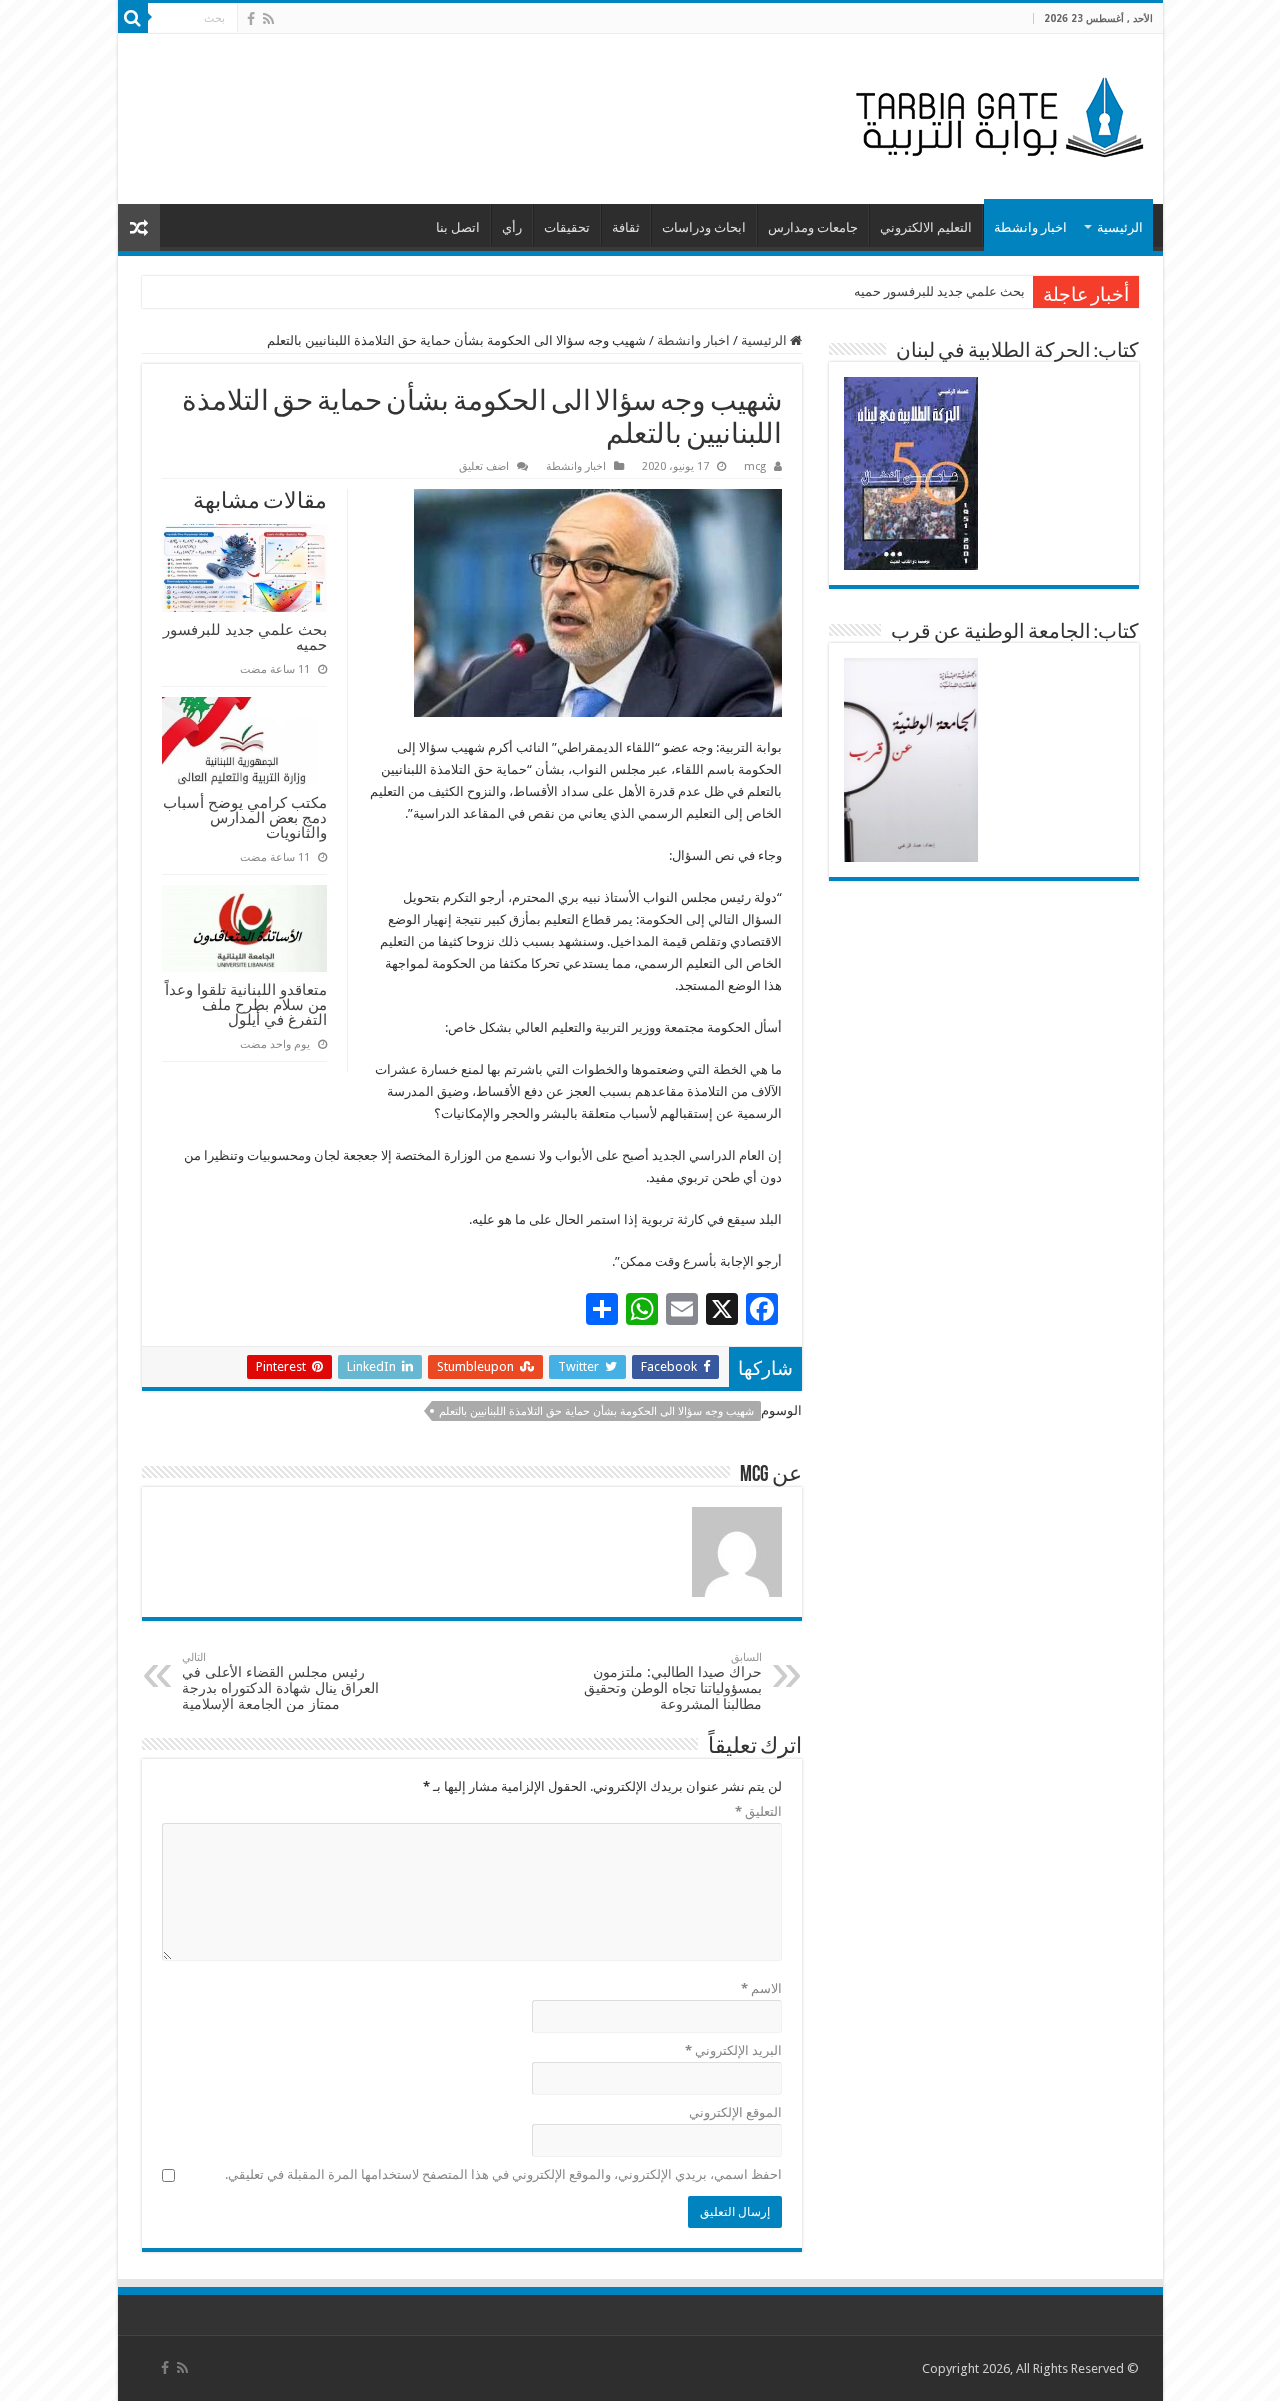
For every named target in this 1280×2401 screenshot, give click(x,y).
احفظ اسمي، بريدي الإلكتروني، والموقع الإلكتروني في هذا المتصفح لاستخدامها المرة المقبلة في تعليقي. (503, 2174)
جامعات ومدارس (813, 227)
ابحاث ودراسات (704, 227)
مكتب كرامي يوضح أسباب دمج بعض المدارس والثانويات (245, 817)
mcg (755, 466)
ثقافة (626, 227)
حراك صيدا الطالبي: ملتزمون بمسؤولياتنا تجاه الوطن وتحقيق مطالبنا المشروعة (673, 1681)
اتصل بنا (458, 227)
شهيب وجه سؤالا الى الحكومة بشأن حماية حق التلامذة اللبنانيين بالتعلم (596, 1411)
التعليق (758, 1811)
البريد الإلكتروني (733, 2050)
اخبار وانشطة (1030, 227)
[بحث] (133, 18)
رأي (512, 227)
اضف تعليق (484, 466)
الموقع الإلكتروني (735, 2112)
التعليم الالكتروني (926, 227)
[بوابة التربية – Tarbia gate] (996, 115)
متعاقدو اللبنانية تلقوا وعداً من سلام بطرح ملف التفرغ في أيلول (246, 1004)
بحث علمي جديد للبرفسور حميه (939, 291)
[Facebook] (251, 19)
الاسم (761, 1988)
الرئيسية (1120, 227)
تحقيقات (567, 227)
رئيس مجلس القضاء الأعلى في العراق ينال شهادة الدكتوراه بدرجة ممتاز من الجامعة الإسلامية (280, 1681)
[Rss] (268, 19)
